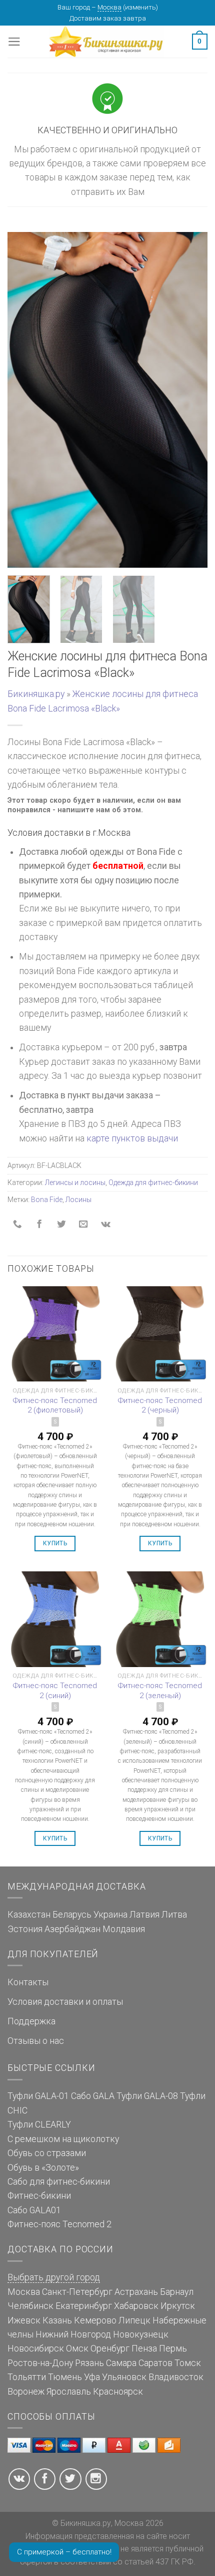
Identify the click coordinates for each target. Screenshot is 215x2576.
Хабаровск (136, 2306)
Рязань (89, 2363)
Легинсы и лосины (75, 1183)
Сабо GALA (93, 2096)
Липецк (134, 2320)
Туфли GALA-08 (147, 2096)
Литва (174, 1915)
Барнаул (177, 2292)
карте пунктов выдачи (132, 1138)
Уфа (92, 2377)
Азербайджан (72, 1929)
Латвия (144, 1915)
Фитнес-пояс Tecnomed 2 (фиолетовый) (55, 1406)
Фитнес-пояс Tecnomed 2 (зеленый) (160, 1691)
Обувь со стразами (47, 2153)
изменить (140, 7)
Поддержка (31, 2021)
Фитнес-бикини (39, 2196)
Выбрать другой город (54, 2277)
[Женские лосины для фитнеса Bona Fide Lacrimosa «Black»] (107, 399)
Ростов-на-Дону (40, 2363)
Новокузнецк (141, 2334)
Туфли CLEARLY (39, 2125)
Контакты (28, 1982)
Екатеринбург (84, 2306)
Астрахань (136, 2292)
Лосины (78, 1200)
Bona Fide (47, 1200)
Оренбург (110, 2349)
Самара (121, 2363)
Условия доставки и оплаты (65, 2002)
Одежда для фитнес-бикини (153, 1183)
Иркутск (178, 2306)
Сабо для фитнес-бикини (59, 2182)
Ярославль (69, 2392)
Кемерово (95, 2320)
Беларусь (72, 1915)
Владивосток (176, 2377)
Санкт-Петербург (77, 2292)
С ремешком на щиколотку (63, 2139)
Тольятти (27, 2377)
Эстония (25, 1929)
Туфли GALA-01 (38, 2096)
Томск (188, 2363)
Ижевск (24, 2320)
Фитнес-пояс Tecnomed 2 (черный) (160, 1406)
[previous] (24, 400)
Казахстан (29, 1915)
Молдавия (124, 1929)
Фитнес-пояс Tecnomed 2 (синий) (55, 1691)
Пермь (173, 2349)
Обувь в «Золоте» (43, 2168)
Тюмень (65, 2377)
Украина (110, 1915)
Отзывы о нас (36, 2041)
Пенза (144, 2349)
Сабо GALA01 (34, 2210)
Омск (77, 2349)
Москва (109, 7)
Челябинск (30, 2306)
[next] (191, 400)
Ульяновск (124, 2377)
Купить (55, 1543)
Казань (57, 2320)
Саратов (155, 2363)
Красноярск (118, 2392)
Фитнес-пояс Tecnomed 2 (59, 2224)
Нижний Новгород (73, 2334)
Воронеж (26, 2392)
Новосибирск (36, 2349)
